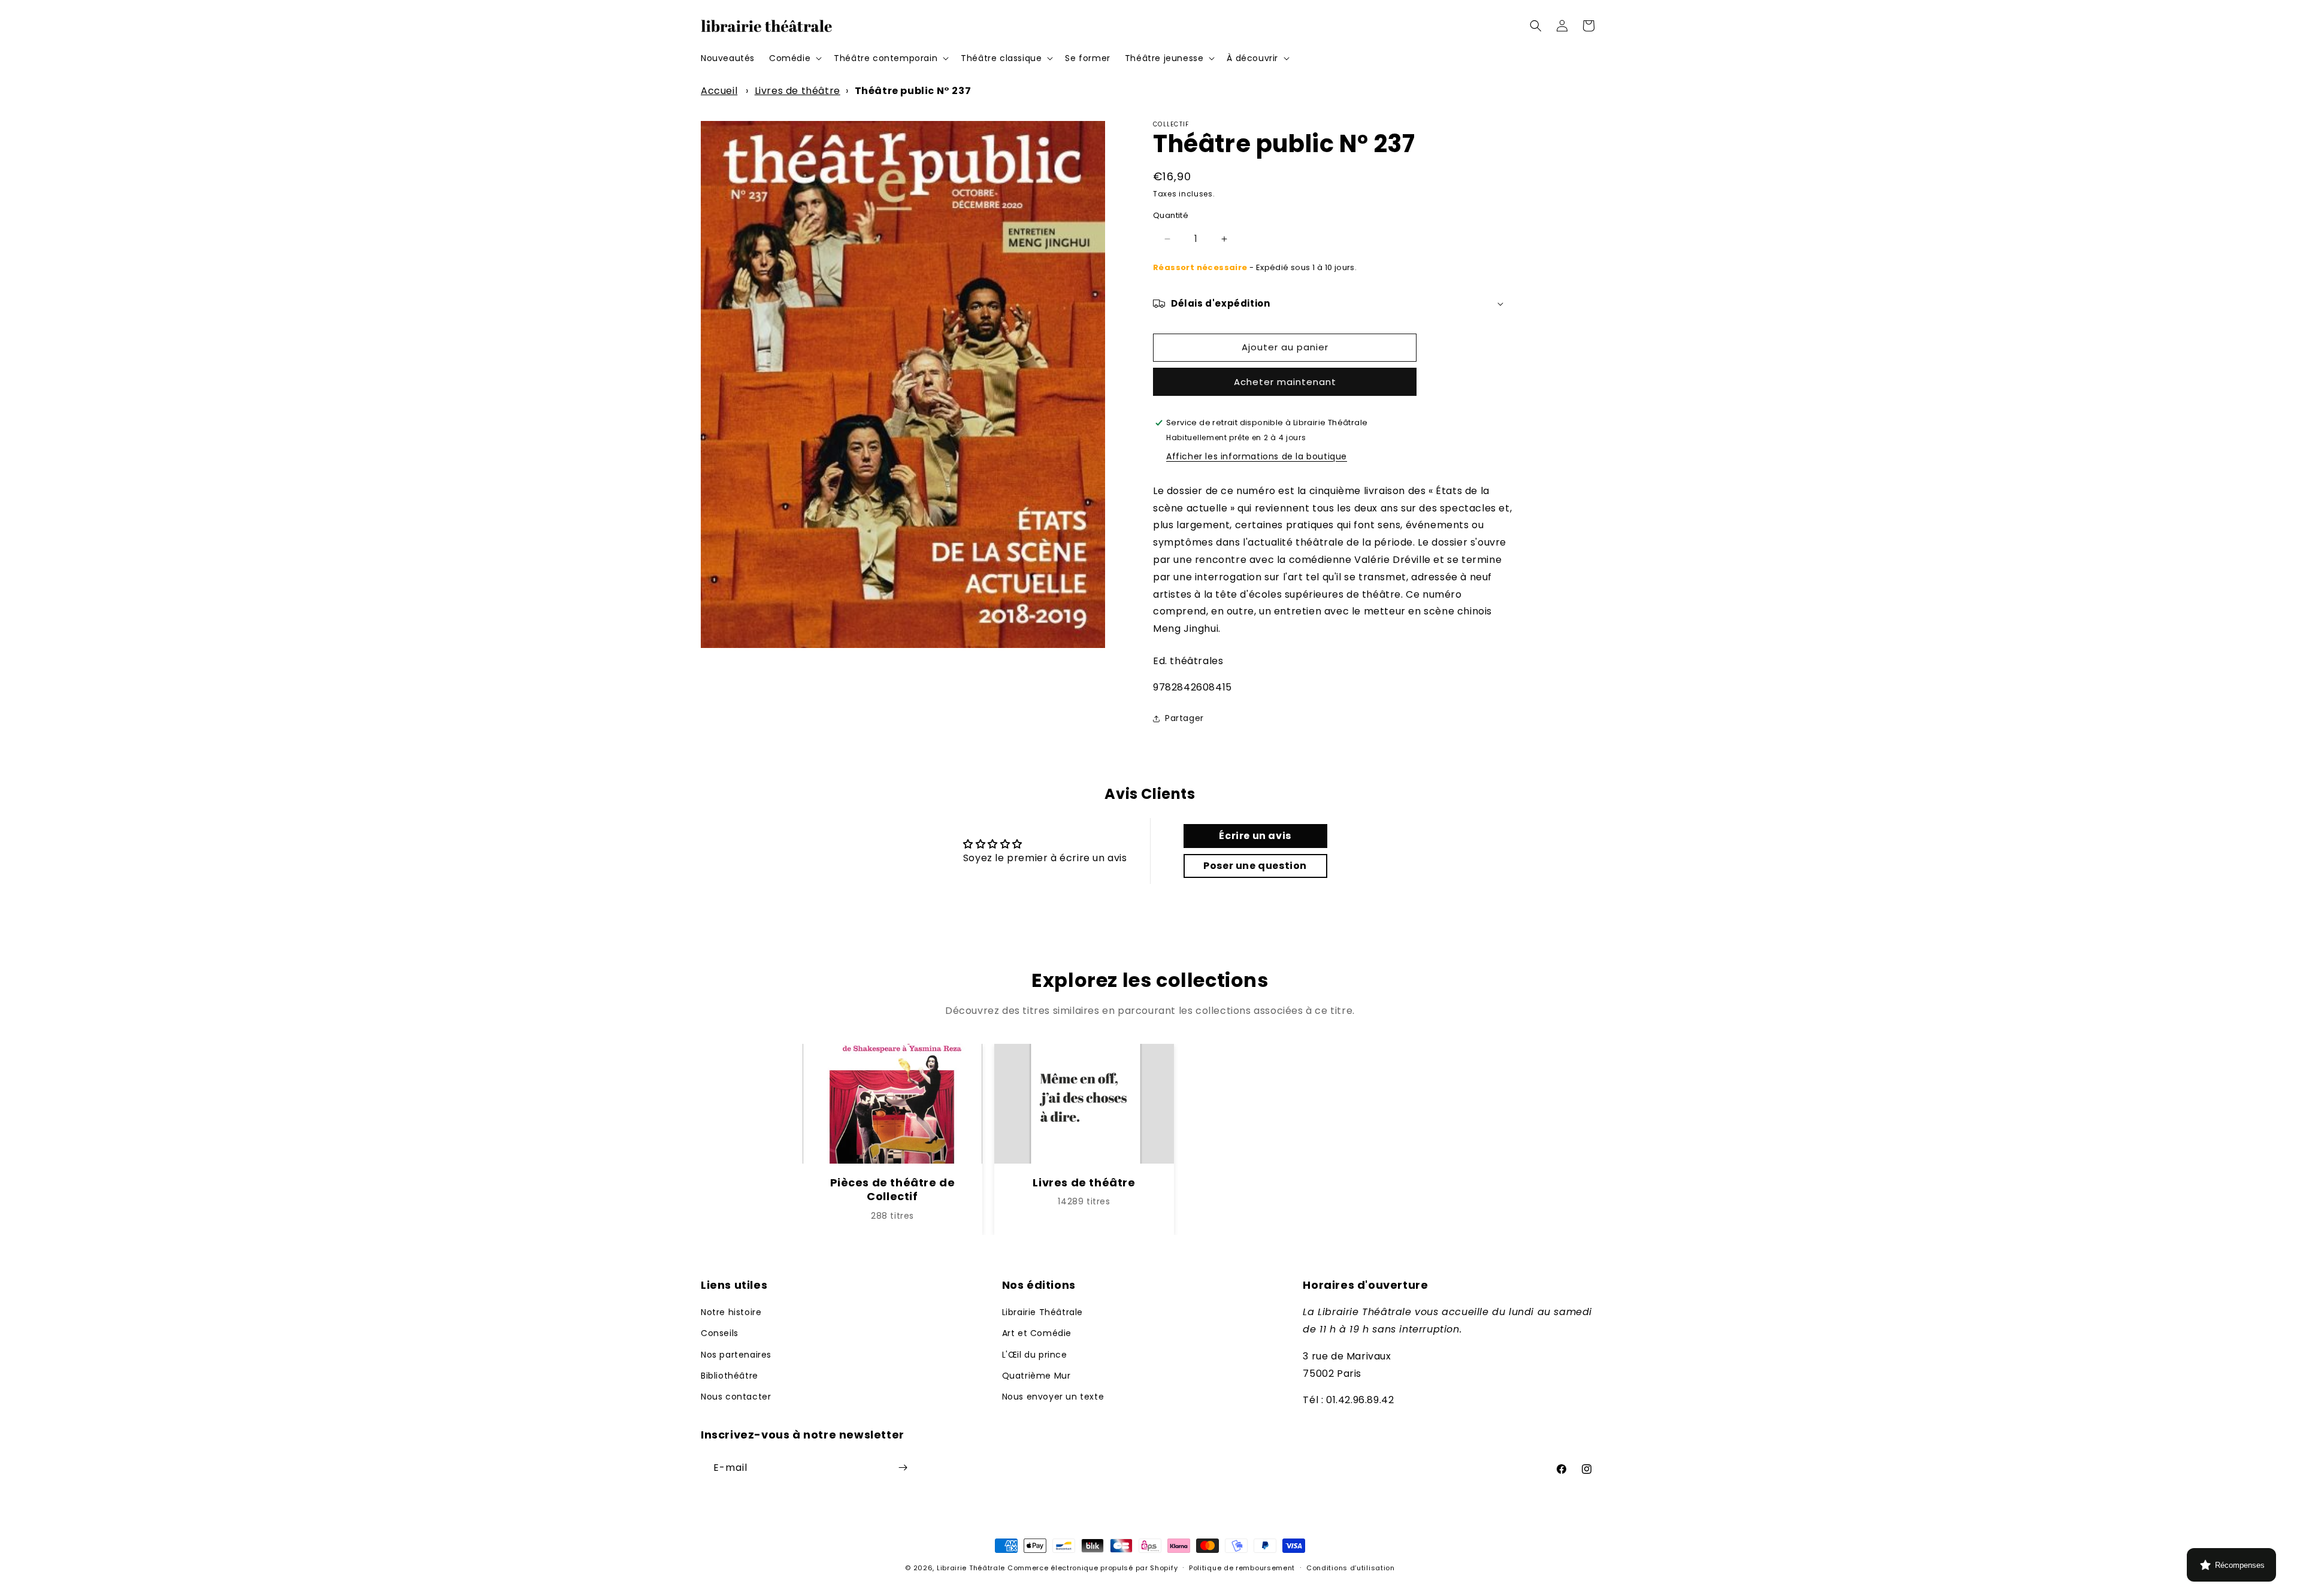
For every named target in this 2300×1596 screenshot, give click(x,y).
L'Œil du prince (1035, 1355)
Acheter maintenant (1285, 382)
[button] (794, 58)
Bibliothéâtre (730, 1376)
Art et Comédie (1037, 1334)
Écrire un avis (1255, 836)
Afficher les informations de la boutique (1257, 456)
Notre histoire (731, 1313)
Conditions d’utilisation (1351, 1568)
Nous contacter (736, 1397)
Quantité (1171, 215)
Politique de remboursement (1242, 1568)
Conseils (720, 1334)
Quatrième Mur (1036, 1376)
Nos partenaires (736, 1355)
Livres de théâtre (798, 91)
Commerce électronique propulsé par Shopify (1092, 1568)
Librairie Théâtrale (1042, 1313)
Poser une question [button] (1255, 866)
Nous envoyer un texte (1053, 1397)
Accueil (719, 91)
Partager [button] (1184, 718)
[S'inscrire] (903, 1468)
